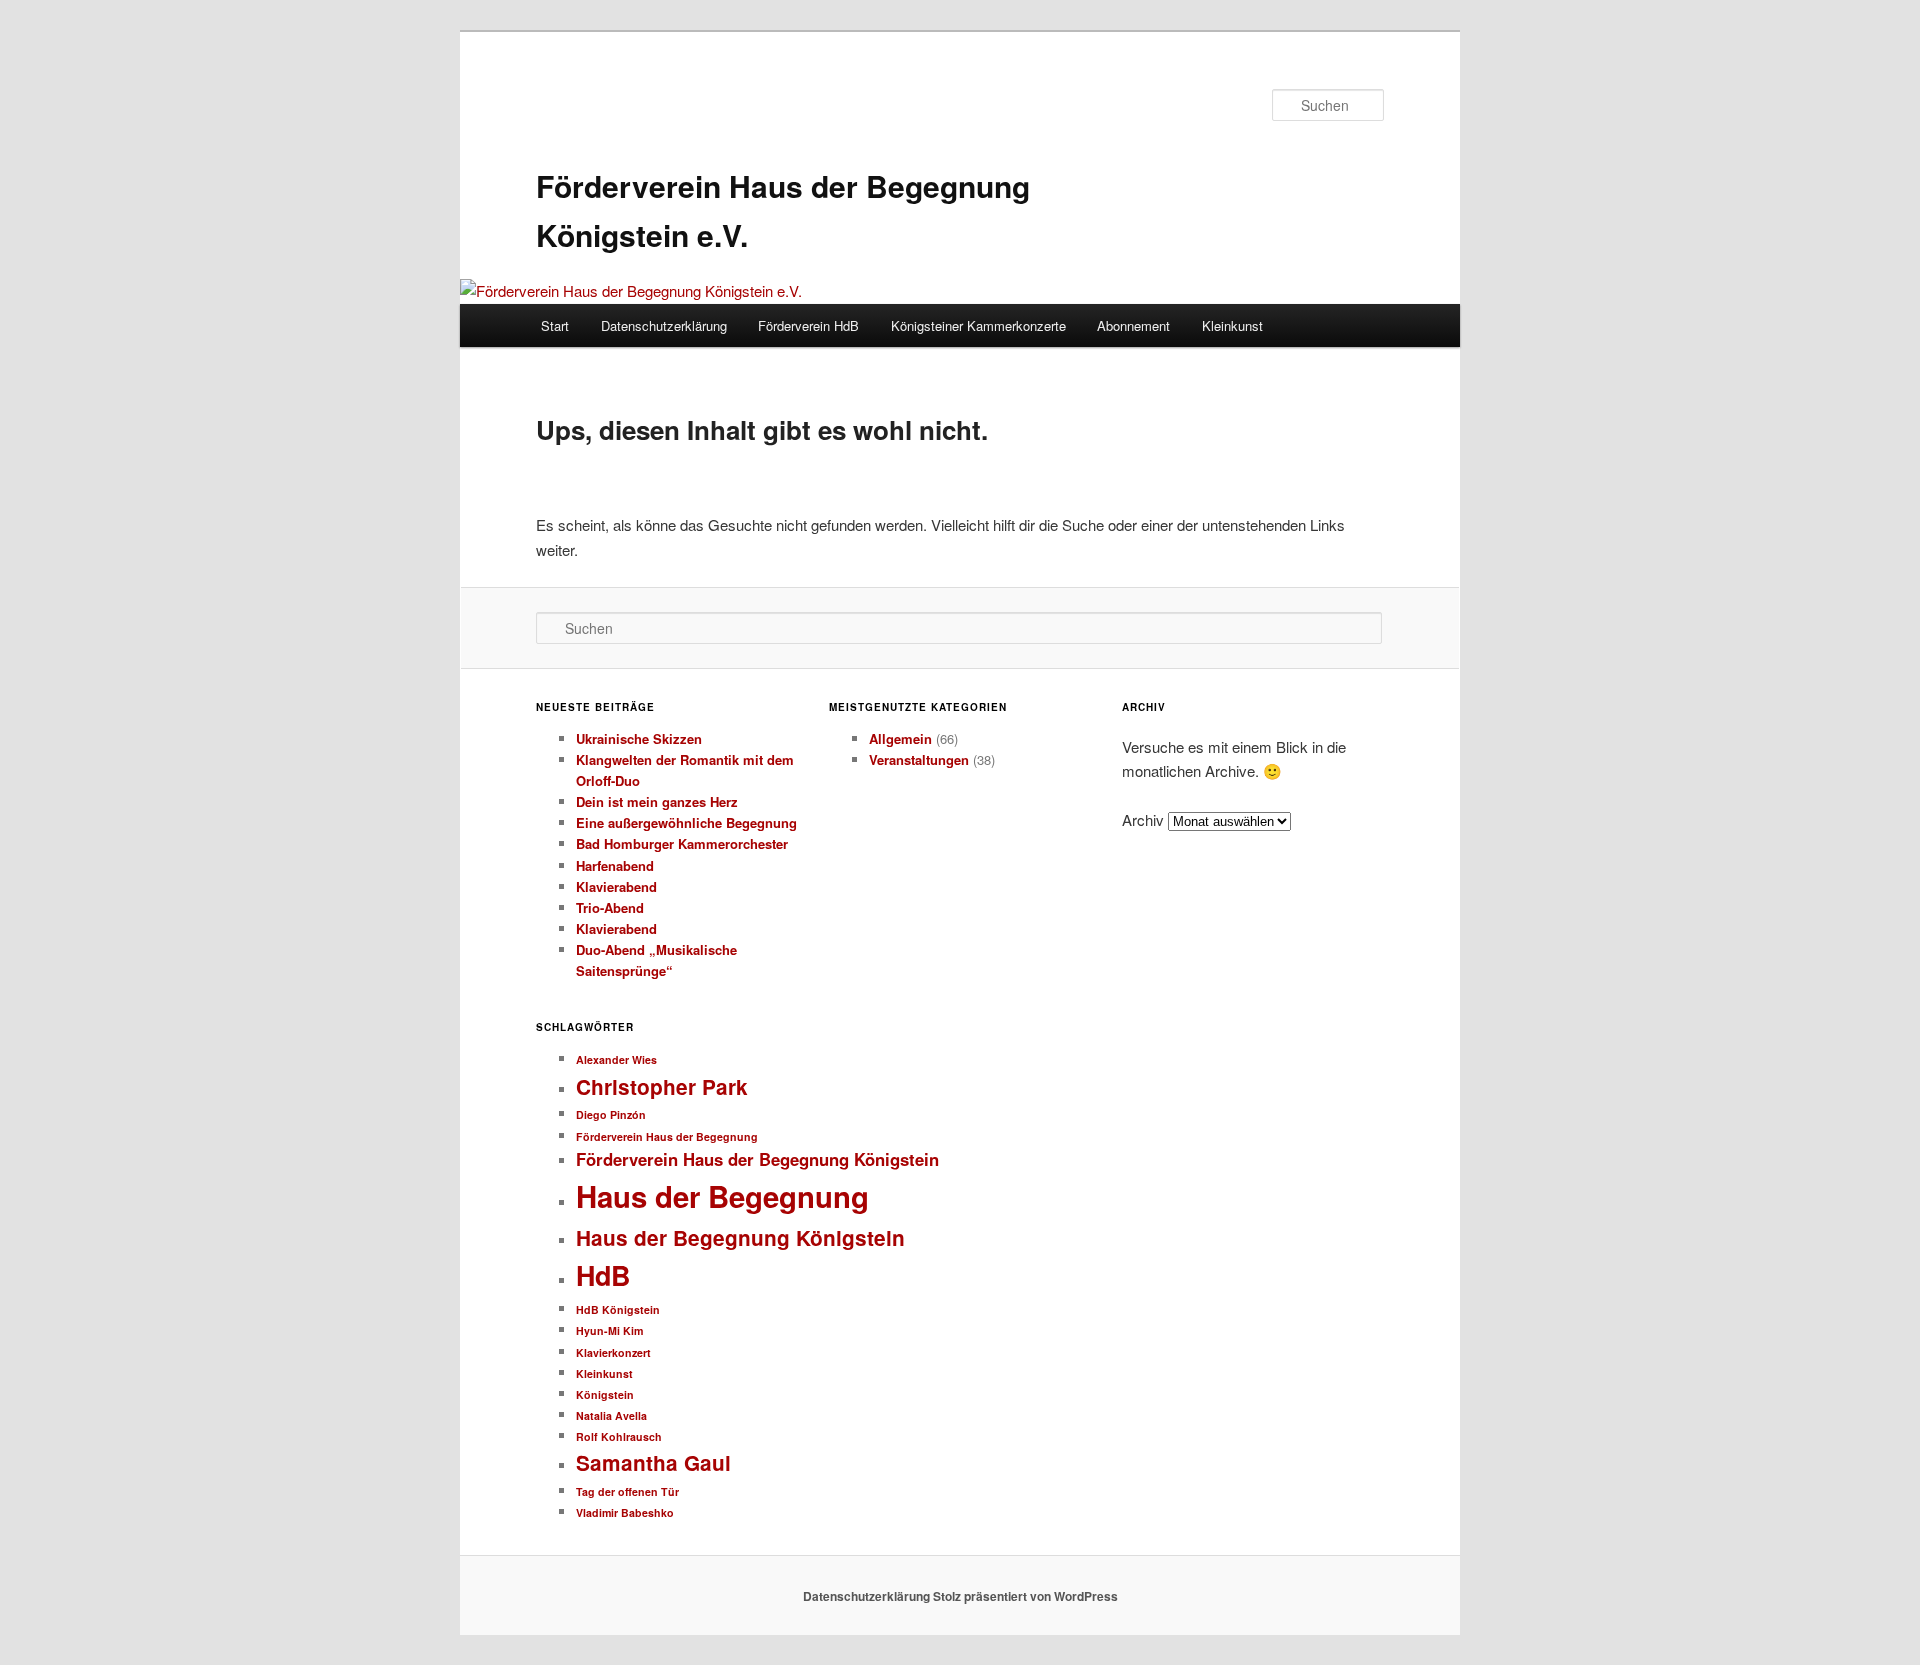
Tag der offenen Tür (627, 1491)
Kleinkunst (1232, 325)
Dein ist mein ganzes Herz (657, 801)
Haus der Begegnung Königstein (740, 1237)
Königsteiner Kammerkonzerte (978, 325)
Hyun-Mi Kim (609, 1330)
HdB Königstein (618, 1309)
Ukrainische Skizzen (639, 738)
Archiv (1143, 819)
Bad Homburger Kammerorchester (682, 843)
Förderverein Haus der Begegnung (667, 1136)
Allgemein (900, 738)
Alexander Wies (616, 1059)
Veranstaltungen (919, 759)
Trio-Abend (610, 907)
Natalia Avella (611, 1415)
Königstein (605, 1394)
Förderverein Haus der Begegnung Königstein (757, 1159)
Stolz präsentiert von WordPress (1025, 1596)
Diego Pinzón (611, 1114)
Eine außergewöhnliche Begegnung (686, 822)
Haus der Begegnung (722, 1196)
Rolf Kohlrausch (619, 1436)
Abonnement (1133, 325)
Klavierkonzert (613, 1352)
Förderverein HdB (808, 325)
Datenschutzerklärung (664, 325)
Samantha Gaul (653, 1462)
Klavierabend (616, 886)
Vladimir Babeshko (625, 1512)
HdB (603, 1275)
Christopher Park (662, 1086)
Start (555, 325)
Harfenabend (615, 865)
